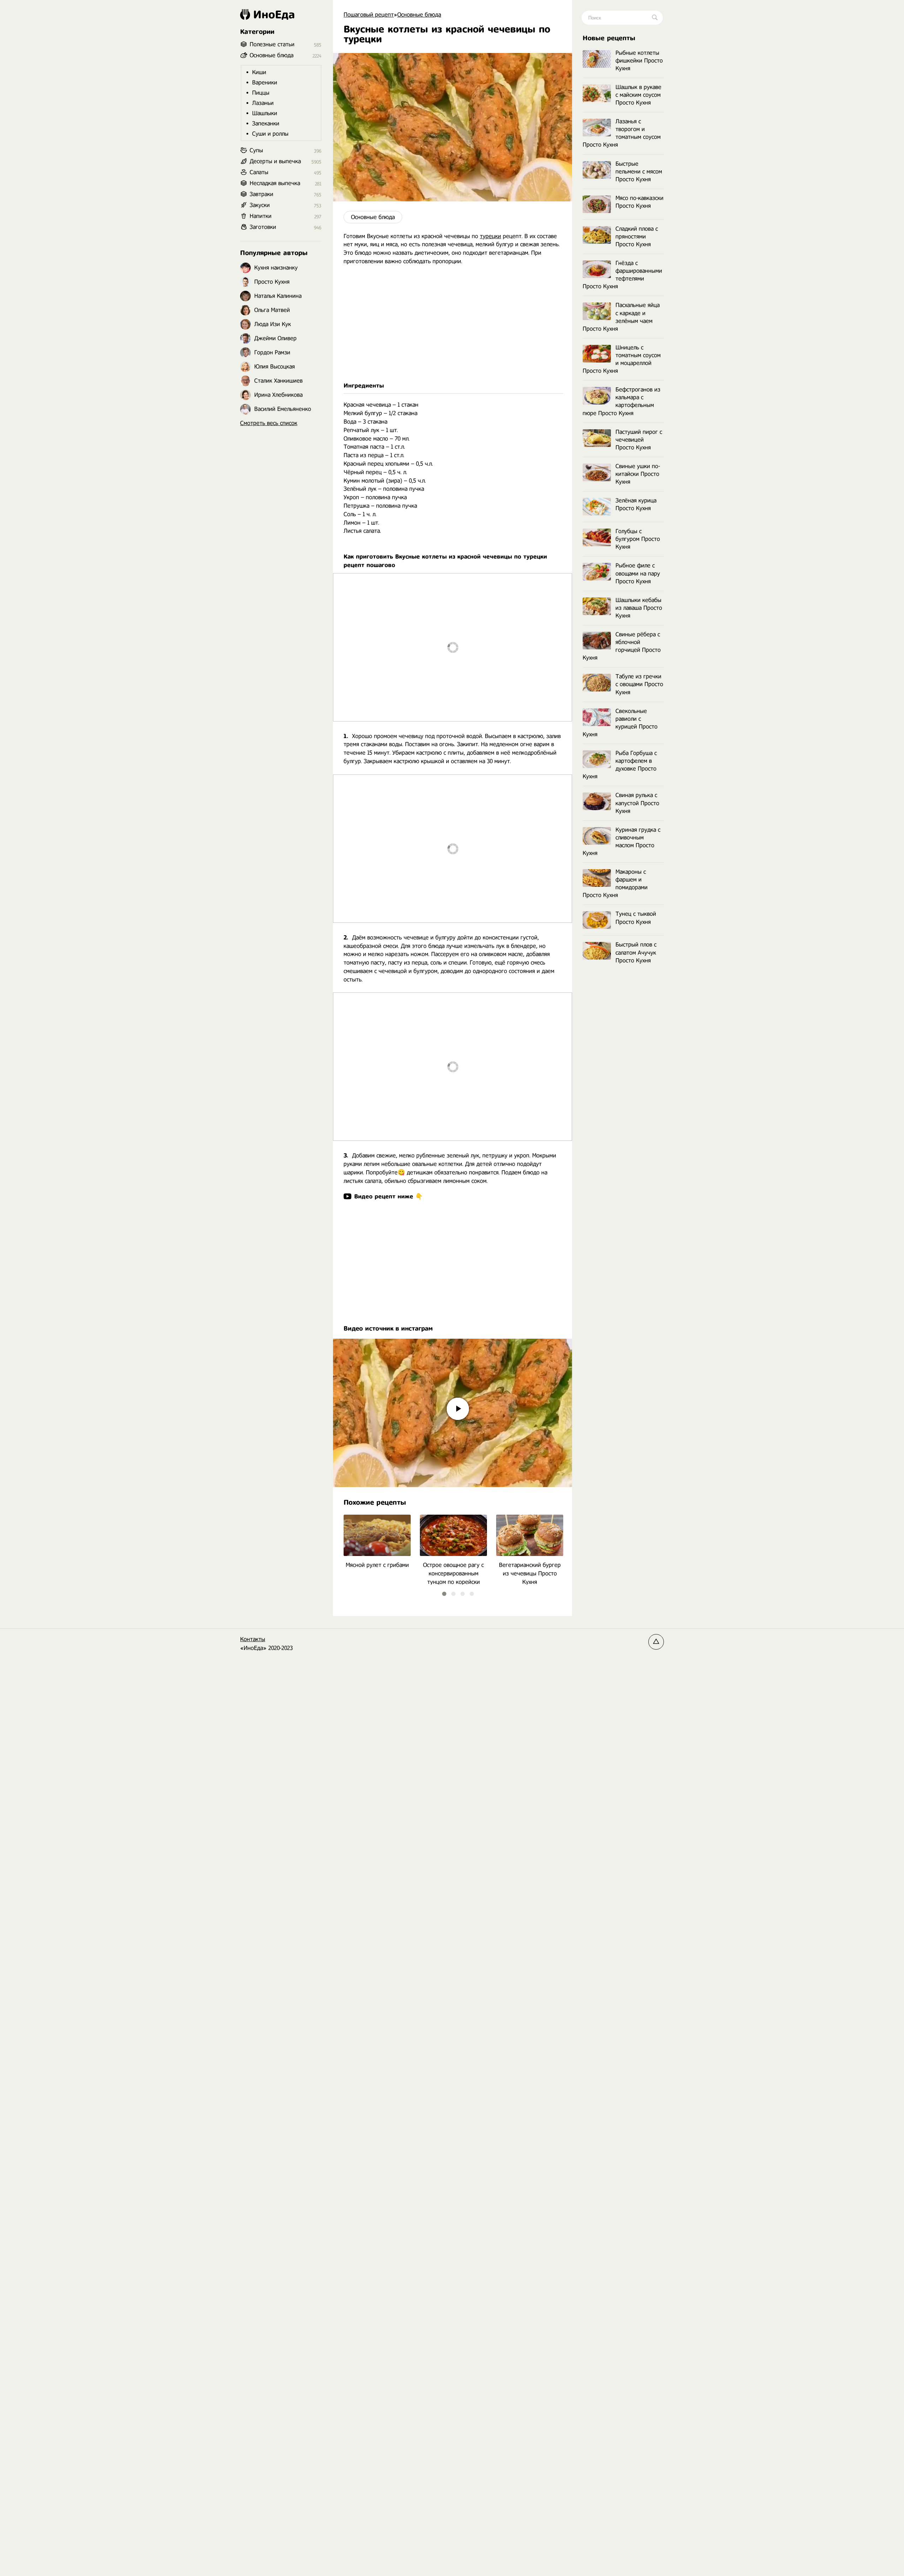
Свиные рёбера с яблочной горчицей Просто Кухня (622, 646)
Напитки (261, 216)
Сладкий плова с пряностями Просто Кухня (637, 237)
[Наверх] (656, 1642)
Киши (259, 72)
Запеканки (266, 123)
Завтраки (261, 194)
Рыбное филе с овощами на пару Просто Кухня (638, 573)
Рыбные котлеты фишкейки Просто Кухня (639, 61)
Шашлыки (265, 113)
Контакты (253, 1639)
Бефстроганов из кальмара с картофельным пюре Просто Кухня (621, 401)
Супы (256, 150)
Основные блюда (373, 217)
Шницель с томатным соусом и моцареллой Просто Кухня (622, 359)
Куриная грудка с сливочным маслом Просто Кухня (621, 841)
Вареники (265, 82)
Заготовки (263, 227)
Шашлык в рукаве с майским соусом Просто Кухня (638, 95)
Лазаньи (263, 103)
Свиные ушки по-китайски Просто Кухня (638, 474)
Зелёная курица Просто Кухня (636, 504)
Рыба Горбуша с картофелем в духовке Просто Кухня (620, 765)
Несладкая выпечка (275, 183)
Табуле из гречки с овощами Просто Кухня (639, 684)
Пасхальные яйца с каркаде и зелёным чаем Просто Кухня (621, 317)
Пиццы (261, 93)
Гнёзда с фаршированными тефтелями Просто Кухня (622, 275)
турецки (490, 236)
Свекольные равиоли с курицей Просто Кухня (620, 723)
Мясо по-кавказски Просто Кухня (640, 202)
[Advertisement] (453, 324)
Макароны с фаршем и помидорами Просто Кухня (615, 883)
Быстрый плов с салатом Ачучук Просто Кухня (636, 952)
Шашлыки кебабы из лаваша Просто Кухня (639, 608)
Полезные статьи (272, 44)
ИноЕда (274, 14)
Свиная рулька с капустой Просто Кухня (637, 803)
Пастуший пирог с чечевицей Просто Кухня (639, 440)
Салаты (259, 172)
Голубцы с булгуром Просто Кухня (638, 539)
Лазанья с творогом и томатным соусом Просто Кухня (622, 133)
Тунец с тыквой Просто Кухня (636, 918)
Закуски (260, 205)
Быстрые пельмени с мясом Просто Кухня (639, 172)
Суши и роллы (270, 134)
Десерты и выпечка (275, 161)
